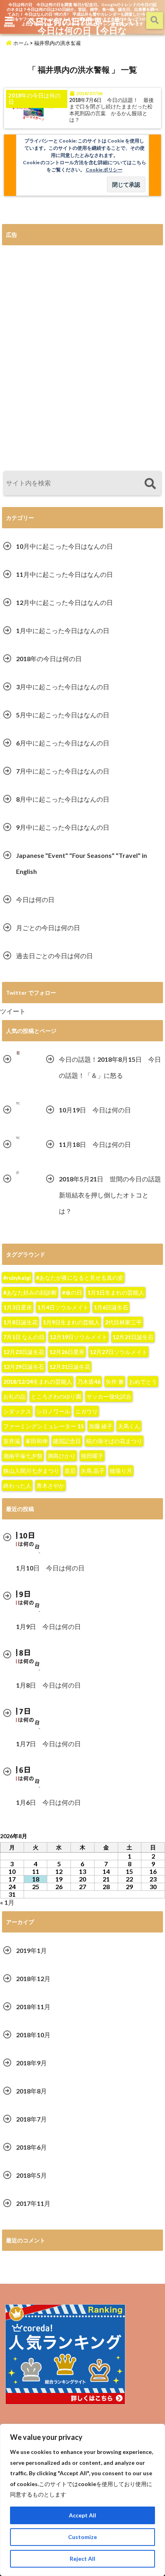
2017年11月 (33, 2203)
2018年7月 (31, 2119)
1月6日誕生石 (111, 1307)
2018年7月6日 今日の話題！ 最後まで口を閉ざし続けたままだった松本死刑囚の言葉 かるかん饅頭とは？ (112, 110)
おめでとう (143, 1382)
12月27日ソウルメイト (119, 1352)
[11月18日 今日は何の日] (18, 1138)
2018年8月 (31, 2091)
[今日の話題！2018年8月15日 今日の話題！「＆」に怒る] (18, 1053)
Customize (82, 2537)
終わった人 (17, 1486)
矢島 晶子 (93, 1471)
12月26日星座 (67, 1352)
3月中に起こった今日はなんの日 (63, 687)
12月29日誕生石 (24, 1367)
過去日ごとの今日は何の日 (54, 956)
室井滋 (12, 1441)
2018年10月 (33, 2035)
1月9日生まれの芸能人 (71, 1322)
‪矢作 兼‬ (115, 1382)
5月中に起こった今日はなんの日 (63, 715)
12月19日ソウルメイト (78, 1337)
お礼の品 (14, 1396)
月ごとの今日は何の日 (48, 928)
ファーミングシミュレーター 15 (43, 1426)
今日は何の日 (35, 899)
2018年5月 (31, 2175)
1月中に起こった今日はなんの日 (63, 630)
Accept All (82, 2515)
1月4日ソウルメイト (63, 1307)
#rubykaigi (17, 1278)
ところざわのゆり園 (56, 1396)
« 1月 (7, 1902)
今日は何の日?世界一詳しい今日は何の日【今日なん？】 (82, 30)
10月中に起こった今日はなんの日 (64, 546)
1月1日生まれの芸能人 (116, 1292)
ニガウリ (87, 1411)
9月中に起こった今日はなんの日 (63, 827)
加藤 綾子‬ (101, 1426)
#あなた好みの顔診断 (30, 1292)
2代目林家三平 (123, 1322)
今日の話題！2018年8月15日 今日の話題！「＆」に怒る (110, 1067)
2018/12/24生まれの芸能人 (38, 1382)
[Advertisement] (82, 358)
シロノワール (53, 1411)
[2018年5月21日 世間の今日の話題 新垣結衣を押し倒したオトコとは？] (18, 1173)
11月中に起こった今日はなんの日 (64, 574)
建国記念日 (67, 1441)
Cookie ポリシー (104, 170)
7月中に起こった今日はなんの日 (63, 771)
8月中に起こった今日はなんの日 (63, 799)
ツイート (13, 1011)
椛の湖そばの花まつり (114, 1441)
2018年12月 (33, 1978)
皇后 (70, 1471)
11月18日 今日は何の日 (95, 1144)
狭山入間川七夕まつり (31, 1471)
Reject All (82, 2559)
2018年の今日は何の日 (49, 659)
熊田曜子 (92, 1456)
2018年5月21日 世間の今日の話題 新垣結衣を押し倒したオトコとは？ (111, 1195)
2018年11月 (33, 2007)
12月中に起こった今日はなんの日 (64, 602)
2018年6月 (31, 2147)
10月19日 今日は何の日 (95, 1110)
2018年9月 (31, 2063)
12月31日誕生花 (70, 1367)
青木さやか (50, 1486)
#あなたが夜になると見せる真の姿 (80, 1278)
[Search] (150, 484)
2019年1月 (31, 1950)
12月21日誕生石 (133, 1337)
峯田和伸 (36, 1441)
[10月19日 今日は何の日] (18, 1104)
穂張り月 (121, 1471)
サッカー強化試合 (109, 1396)
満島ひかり (62, 1456)
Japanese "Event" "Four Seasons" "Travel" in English (81, 863)
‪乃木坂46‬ (89, 1382)
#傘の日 (72, 1292)
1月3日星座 (18, 1307)
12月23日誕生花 (24, 1352)
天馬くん (129, 1426)
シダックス (17, 1411)
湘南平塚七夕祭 (23, 1456)
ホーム (20, 43)
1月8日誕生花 (20, 1322)
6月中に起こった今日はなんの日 (63, 743)
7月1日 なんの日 (24, 1337)
